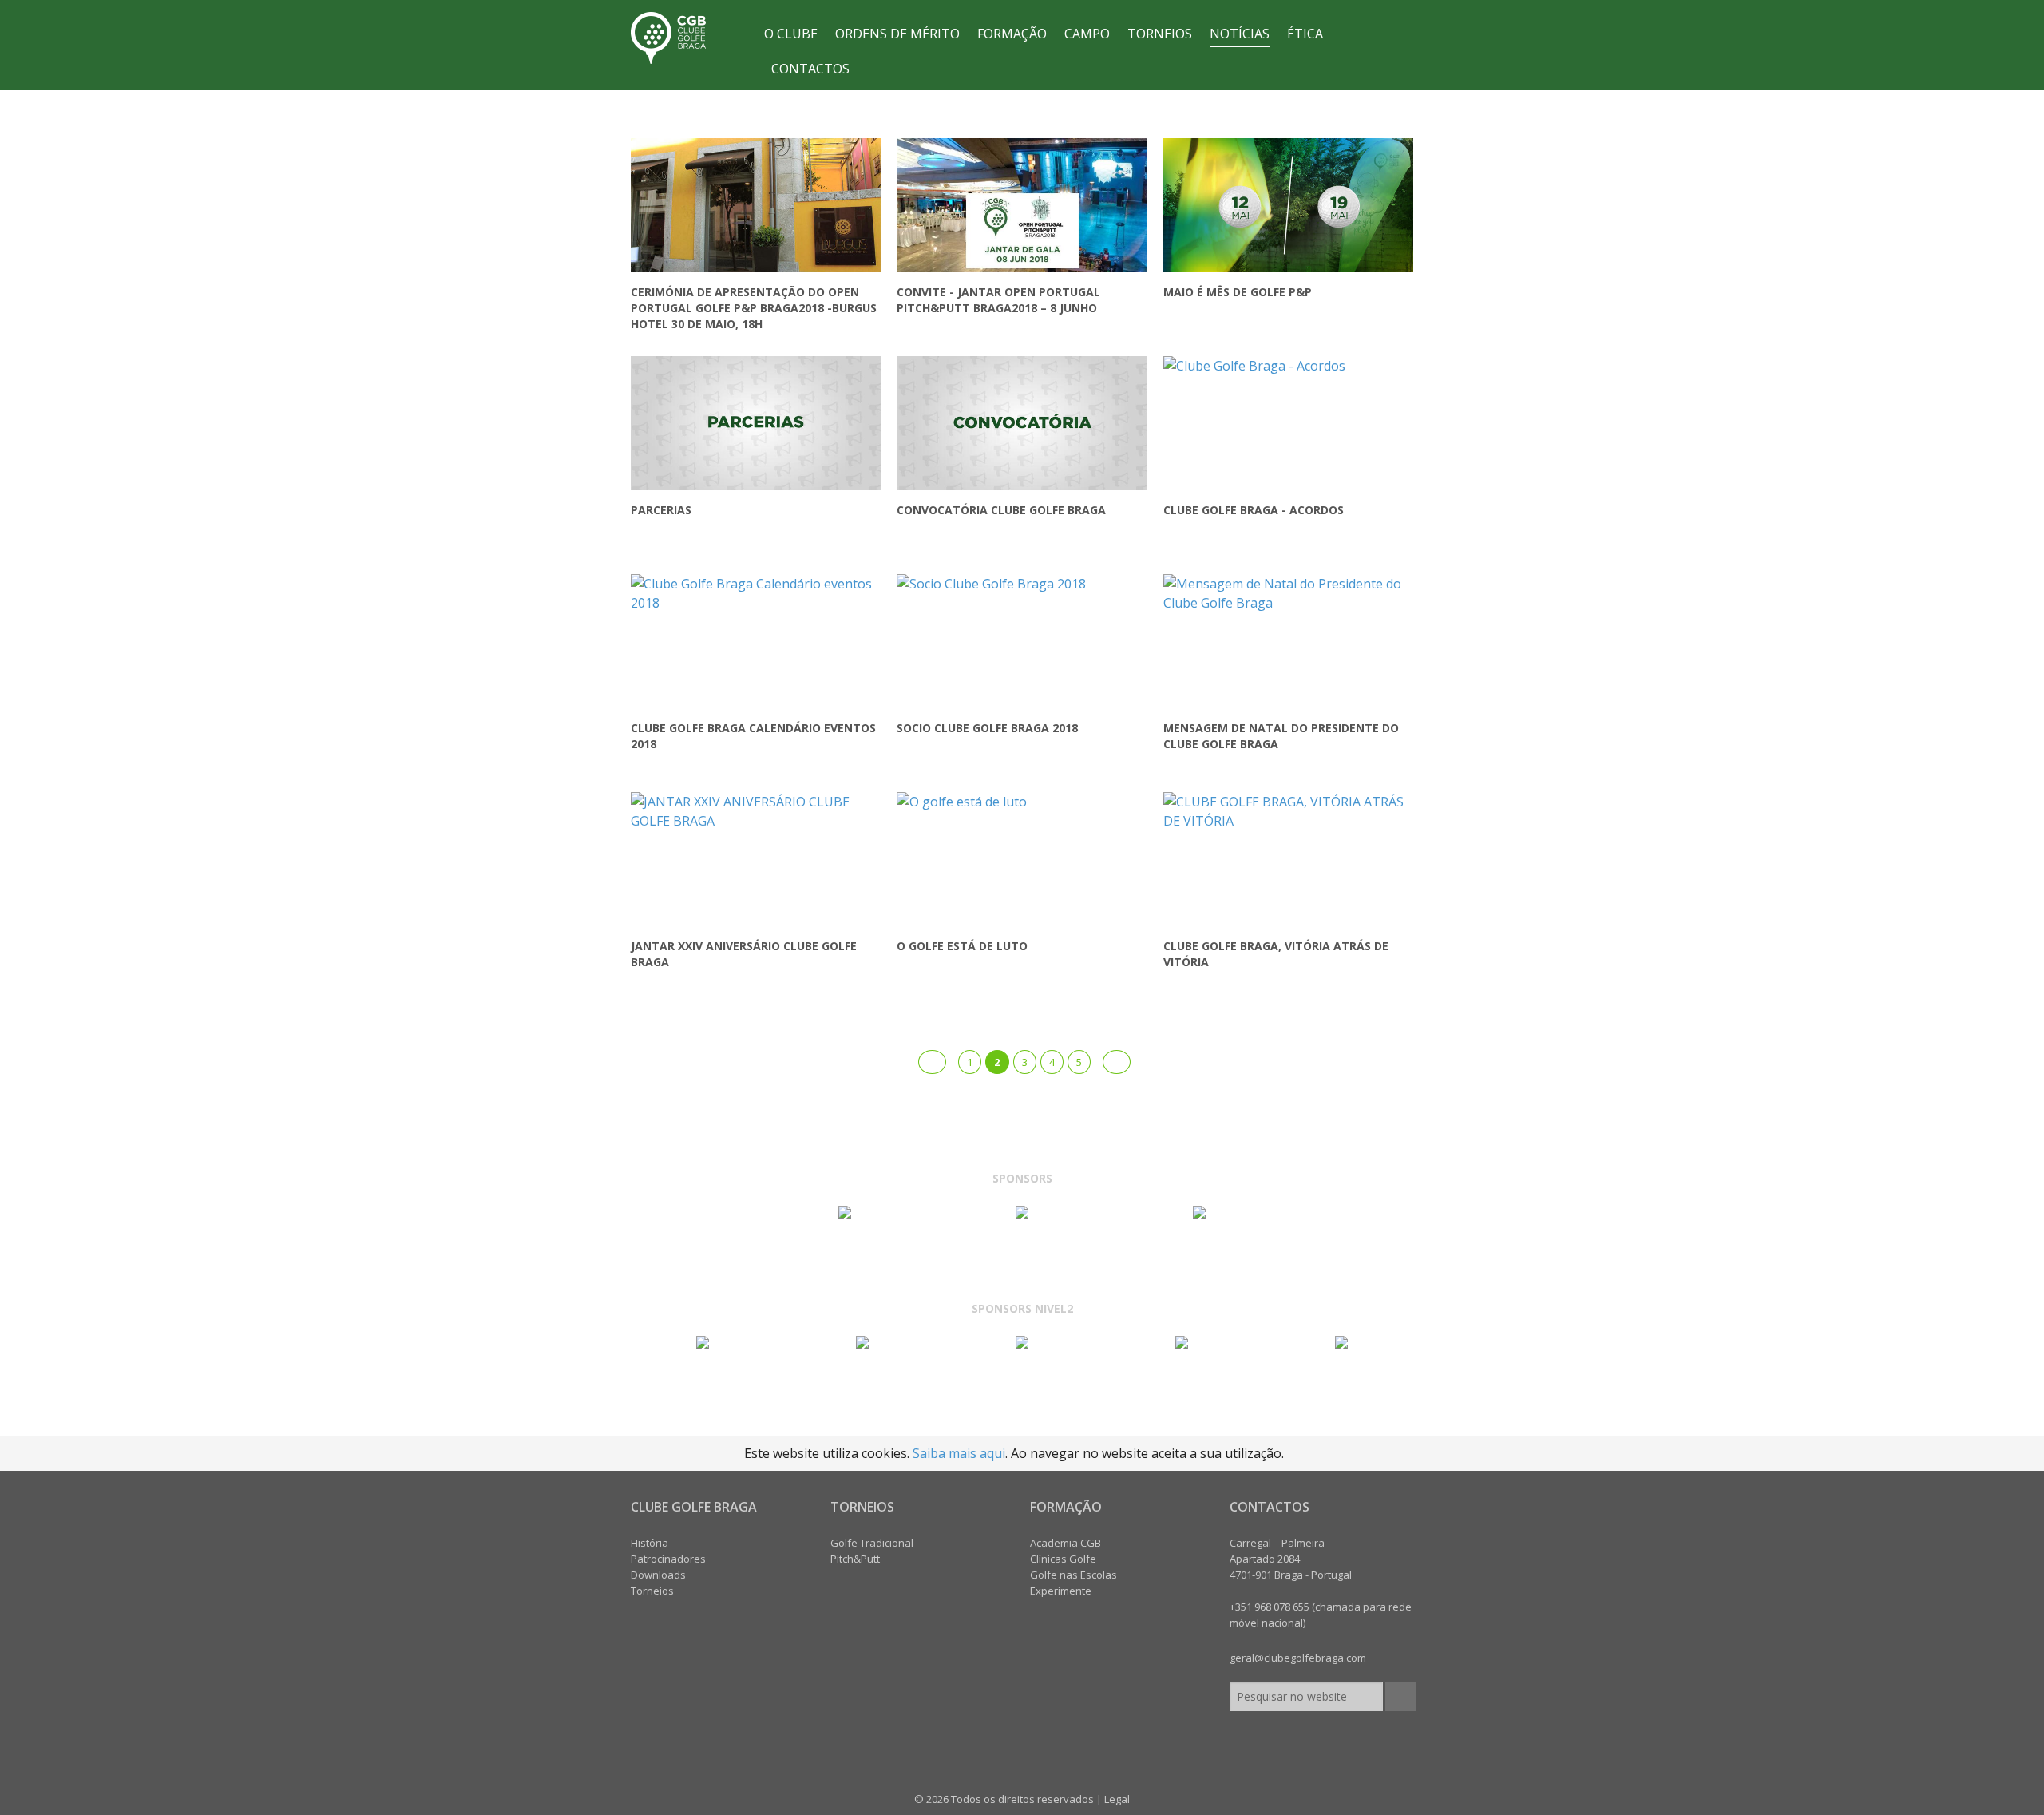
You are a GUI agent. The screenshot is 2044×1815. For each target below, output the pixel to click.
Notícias (1240, 34)
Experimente (1061, 1591)
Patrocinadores (668, 1559)
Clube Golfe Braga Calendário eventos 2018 (753, 736)
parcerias (661, 510)
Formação (1012, 34)
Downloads (658, 1575)
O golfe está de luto (962, 946)
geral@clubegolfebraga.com (1298, 1658)
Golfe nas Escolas (1073, 1575)
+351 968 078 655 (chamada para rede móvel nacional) (1321, 1615)
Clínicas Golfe (1063, 1559)
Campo (1087, 34)
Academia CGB (1066, 1543)
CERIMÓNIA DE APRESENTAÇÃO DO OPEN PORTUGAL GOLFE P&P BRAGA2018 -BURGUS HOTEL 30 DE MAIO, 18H (754, 308)
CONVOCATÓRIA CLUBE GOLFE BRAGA (1001, 510)
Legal (1117, 1799)
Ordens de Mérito (897, 34)
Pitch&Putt (855, 1559)
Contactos (810, 69)
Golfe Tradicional (872, 1543)
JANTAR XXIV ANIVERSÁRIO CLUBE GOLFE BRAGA (744, 954)
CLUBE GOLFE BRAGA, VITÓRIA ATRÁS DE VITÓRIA (1276, 954)
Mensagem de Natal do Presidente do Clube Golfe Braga (1281, 736)
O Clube (791, 34)
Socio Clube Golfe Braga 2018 (987, 728)
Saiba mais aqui (959, 1453)
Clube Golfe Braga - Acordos (1254, 510)
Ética (1305, 34)
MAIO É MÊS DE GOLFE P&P (1238, 292)
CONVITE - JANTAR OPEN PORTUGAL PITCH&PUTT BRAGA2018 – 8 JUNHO (998, 300)
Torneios (1160, 34)
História (650, 1543)
